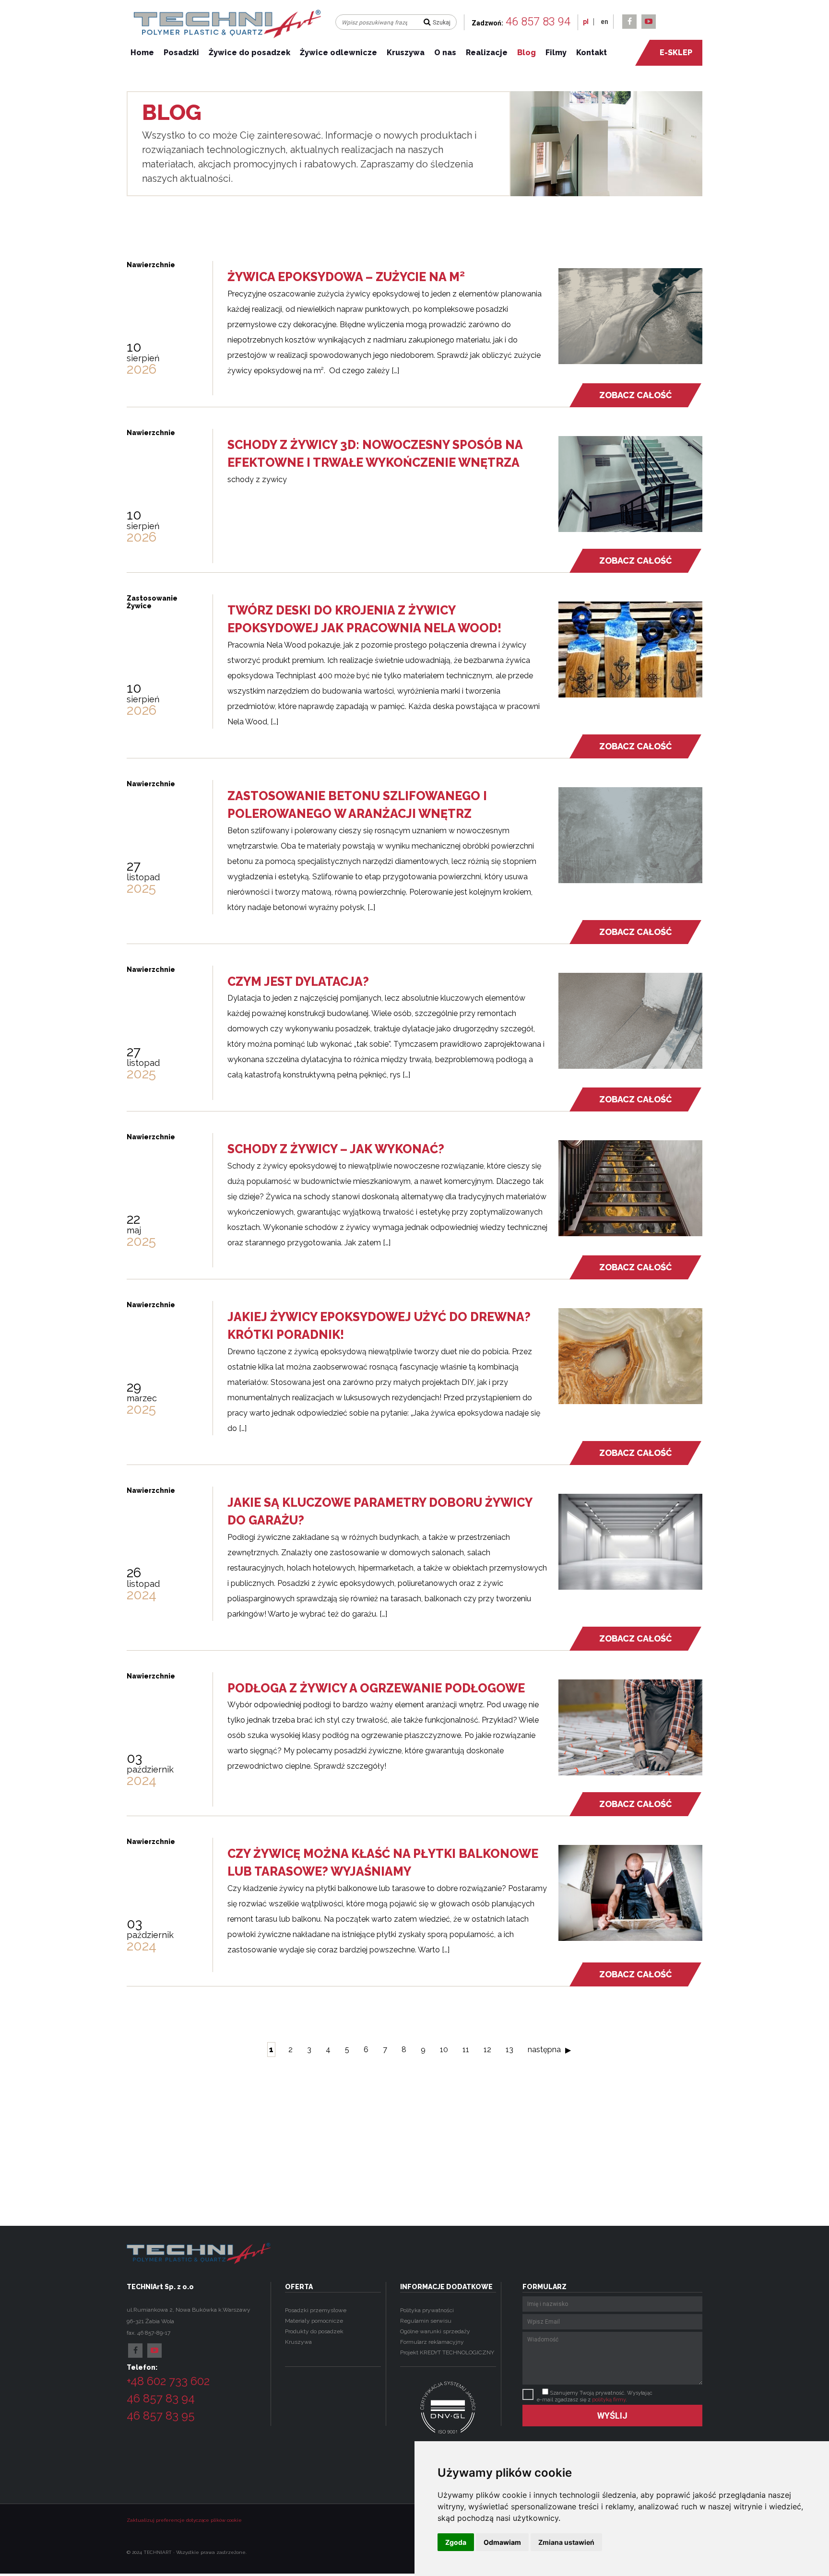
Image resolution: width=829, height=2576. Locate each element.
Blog (527, 53)
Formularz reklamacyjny (432, 2342)
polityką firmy (609, 2400)
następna (544, 2050)
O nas (445, 53)
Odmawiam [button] (502, 2542)
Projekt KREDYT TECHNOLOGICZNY (447, 2352)
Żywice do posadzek (249, 53)
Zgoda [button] (456, 2542)
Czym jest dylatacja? (300, 981)
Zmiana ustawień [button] (566, 2542)
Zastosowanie (152, 598)
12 (487, 2050)
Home (142, 53)
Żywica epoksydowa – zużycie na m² (346, 277)
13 (509, 2050)
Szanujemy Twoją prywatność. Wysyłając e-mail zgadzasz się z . (595, 2396)
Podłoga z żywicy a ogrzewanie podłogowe (376, 1688)
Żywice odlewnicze (338, 53)
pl (586, 22)
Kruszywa (406, 53)
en (604, 22)
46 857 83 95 (161, 2416)
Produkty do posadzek (314, 2331)
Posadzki (181, 53)
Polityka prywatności (427, 2310)
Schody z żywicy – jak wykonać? (336, 1149)
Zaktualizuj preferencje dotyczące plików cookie (184, 2520)
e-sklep (676, 53)
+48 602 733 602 (168, 2381)
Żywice (139, 606)
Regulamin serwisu (426, 2321)
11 (466, 2050)
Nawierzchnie (151, 265)
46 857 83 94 (538, 22)
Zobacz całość (635, 395)
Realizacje (487, 53)
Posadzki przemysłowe (316, 2310)
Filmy (556, 53)
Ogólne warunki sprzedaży (435, 2331)
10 (444, 2050)
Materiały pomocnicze (314, 2321)
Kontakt (592, 53)
